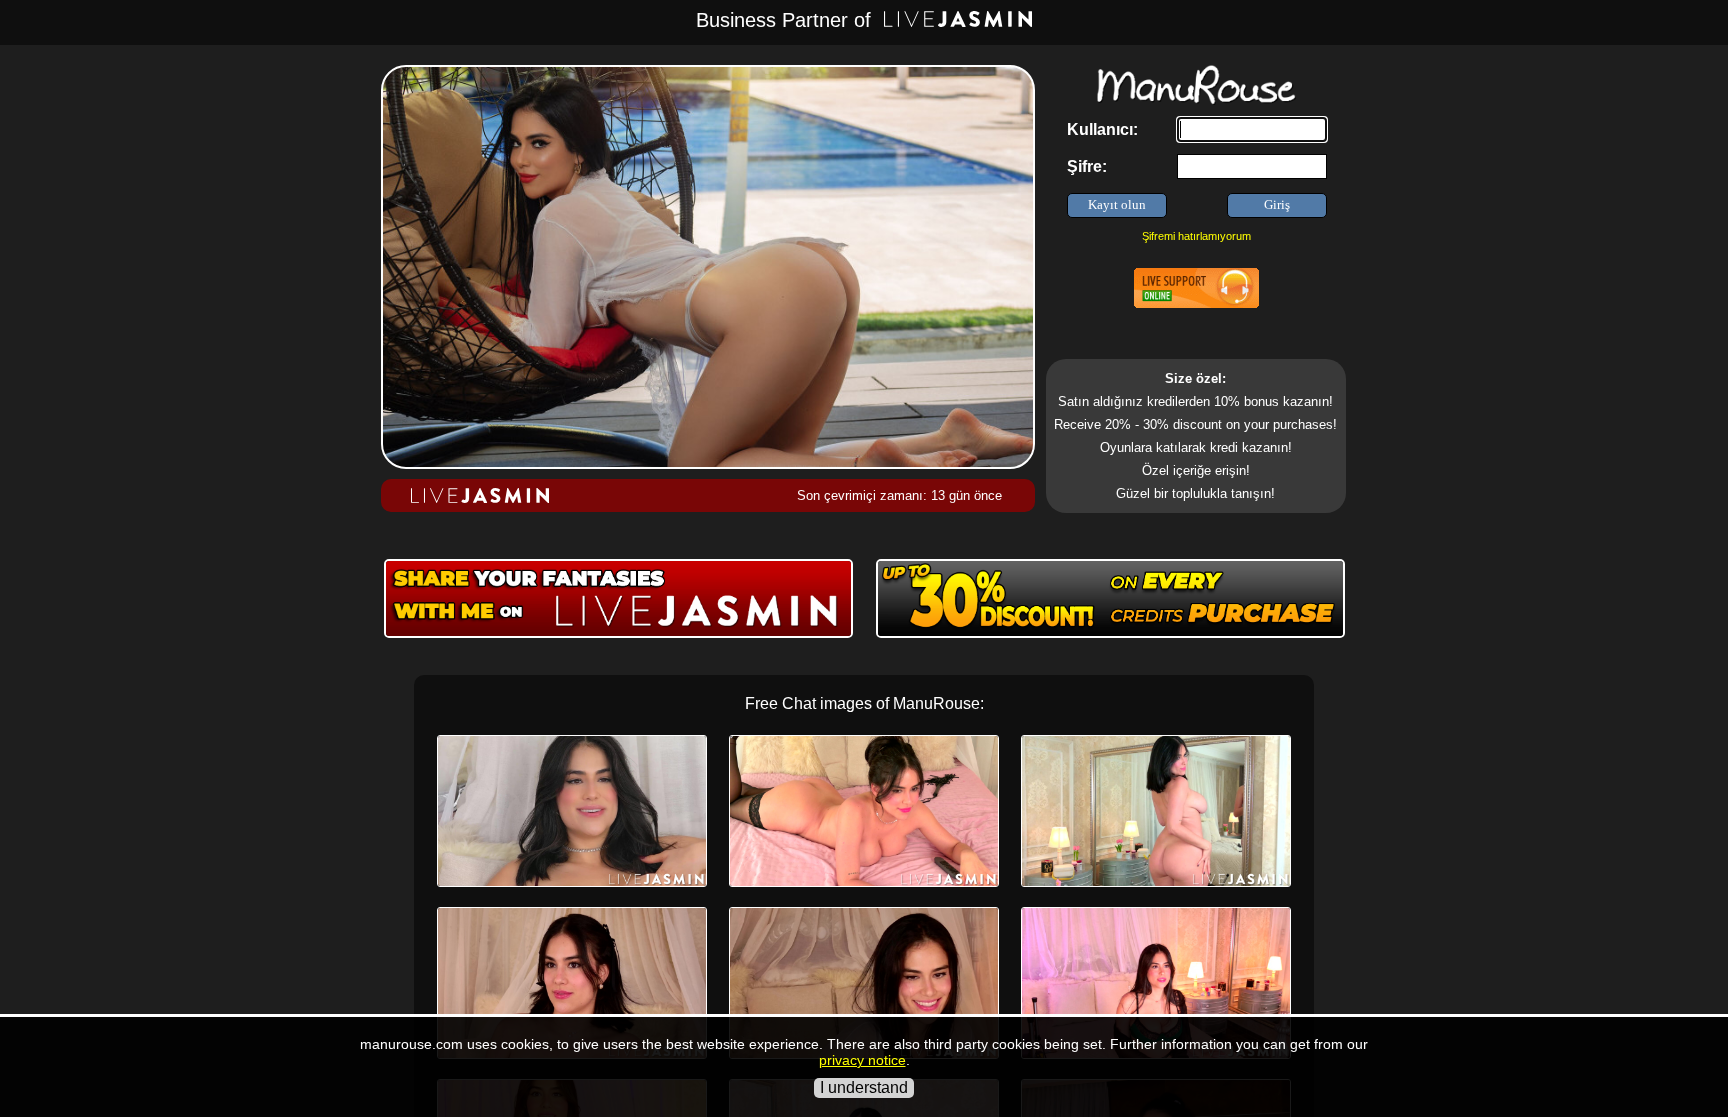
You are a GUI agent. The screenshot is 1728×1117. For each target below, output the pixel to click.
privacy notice (862, 1060)
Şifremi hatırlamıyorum (1196, 236)
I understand (864, 1087)
